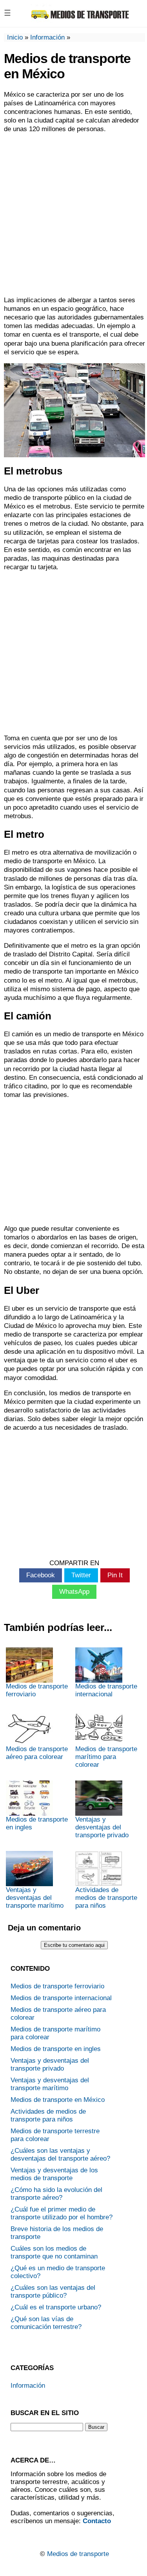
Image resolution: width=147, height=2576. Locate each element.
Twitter (81, 1575)
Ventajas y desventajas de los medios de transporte (54, 2174)
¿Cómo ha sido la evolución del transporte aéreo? (56, 2194)
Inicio (15, 37)
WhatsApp (74, 1592)
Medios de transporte (78, 2554)
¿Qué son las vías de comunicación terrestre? (46, 2323)
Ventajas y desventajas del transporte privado (102, 1827)
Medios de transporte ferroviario (37, 1690)
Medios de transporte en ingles (37, 1823)
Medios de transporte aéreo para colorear (37, 1753)
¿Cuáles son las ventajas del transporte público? (53, 2292)
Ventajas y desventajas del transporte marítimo (35, 1898)
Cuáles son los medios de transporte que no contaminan (54, 2252)
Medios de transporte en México (58, 2100)
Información (47, 37)
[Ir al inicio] (80, 20)
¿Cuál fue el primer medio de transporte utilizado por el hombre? (62, 2213)
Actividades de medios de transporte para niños (106, 1898)
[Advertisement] (73, 215)
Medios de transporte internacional (106, 1690)
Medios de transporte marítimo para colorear (106, 1757)
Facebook (41, 1575)
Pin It (115, 1575)
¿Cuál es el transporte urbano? (56, 2307)
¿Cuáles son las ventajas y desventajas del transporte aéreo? (60, 2155)
